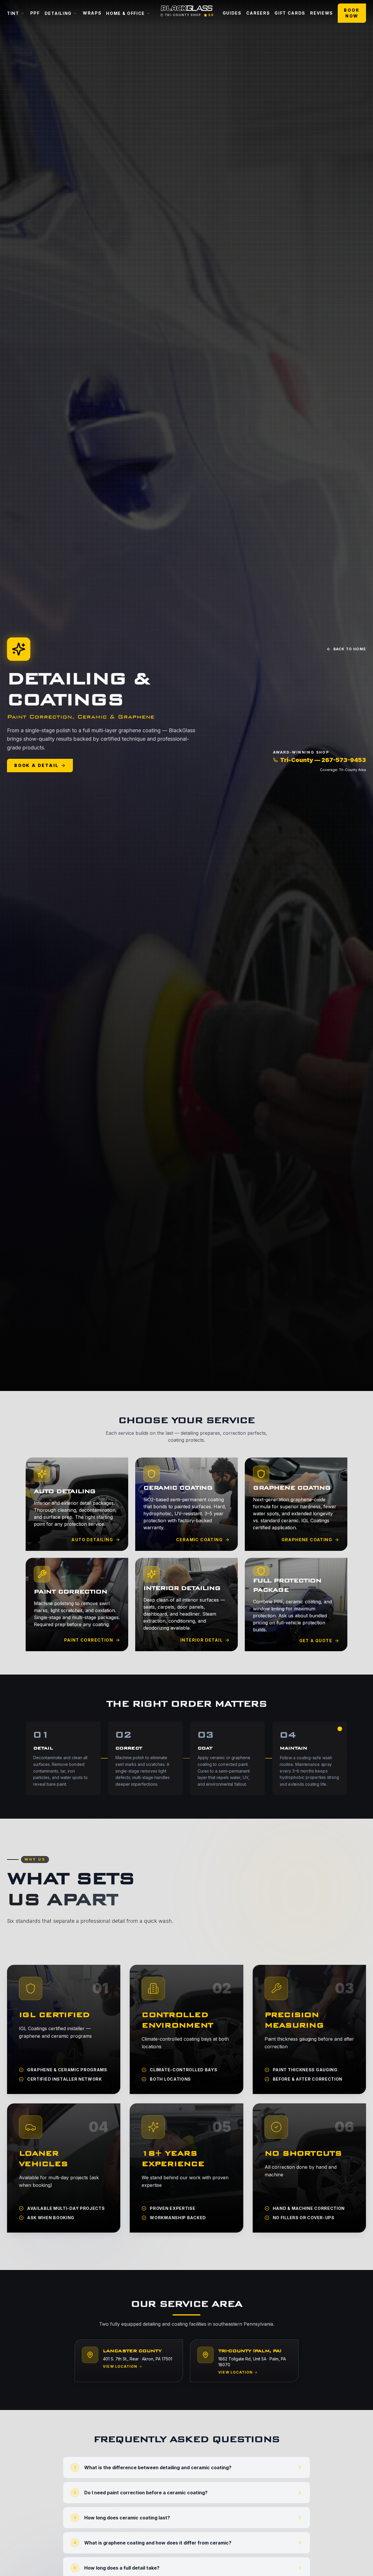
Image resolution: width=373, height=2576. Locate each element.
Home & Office (125, 13)
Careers (258, 13)
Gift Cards (290, 13)
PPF (35, 13)
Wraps (92, 13)
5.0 (211, 15)
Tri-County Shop (183, 15)
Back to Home (350, 649)
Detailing (58, 13)
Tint (13, 13)
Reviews (322, 13)
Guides (232, 13)
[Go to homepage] (186, 8)
